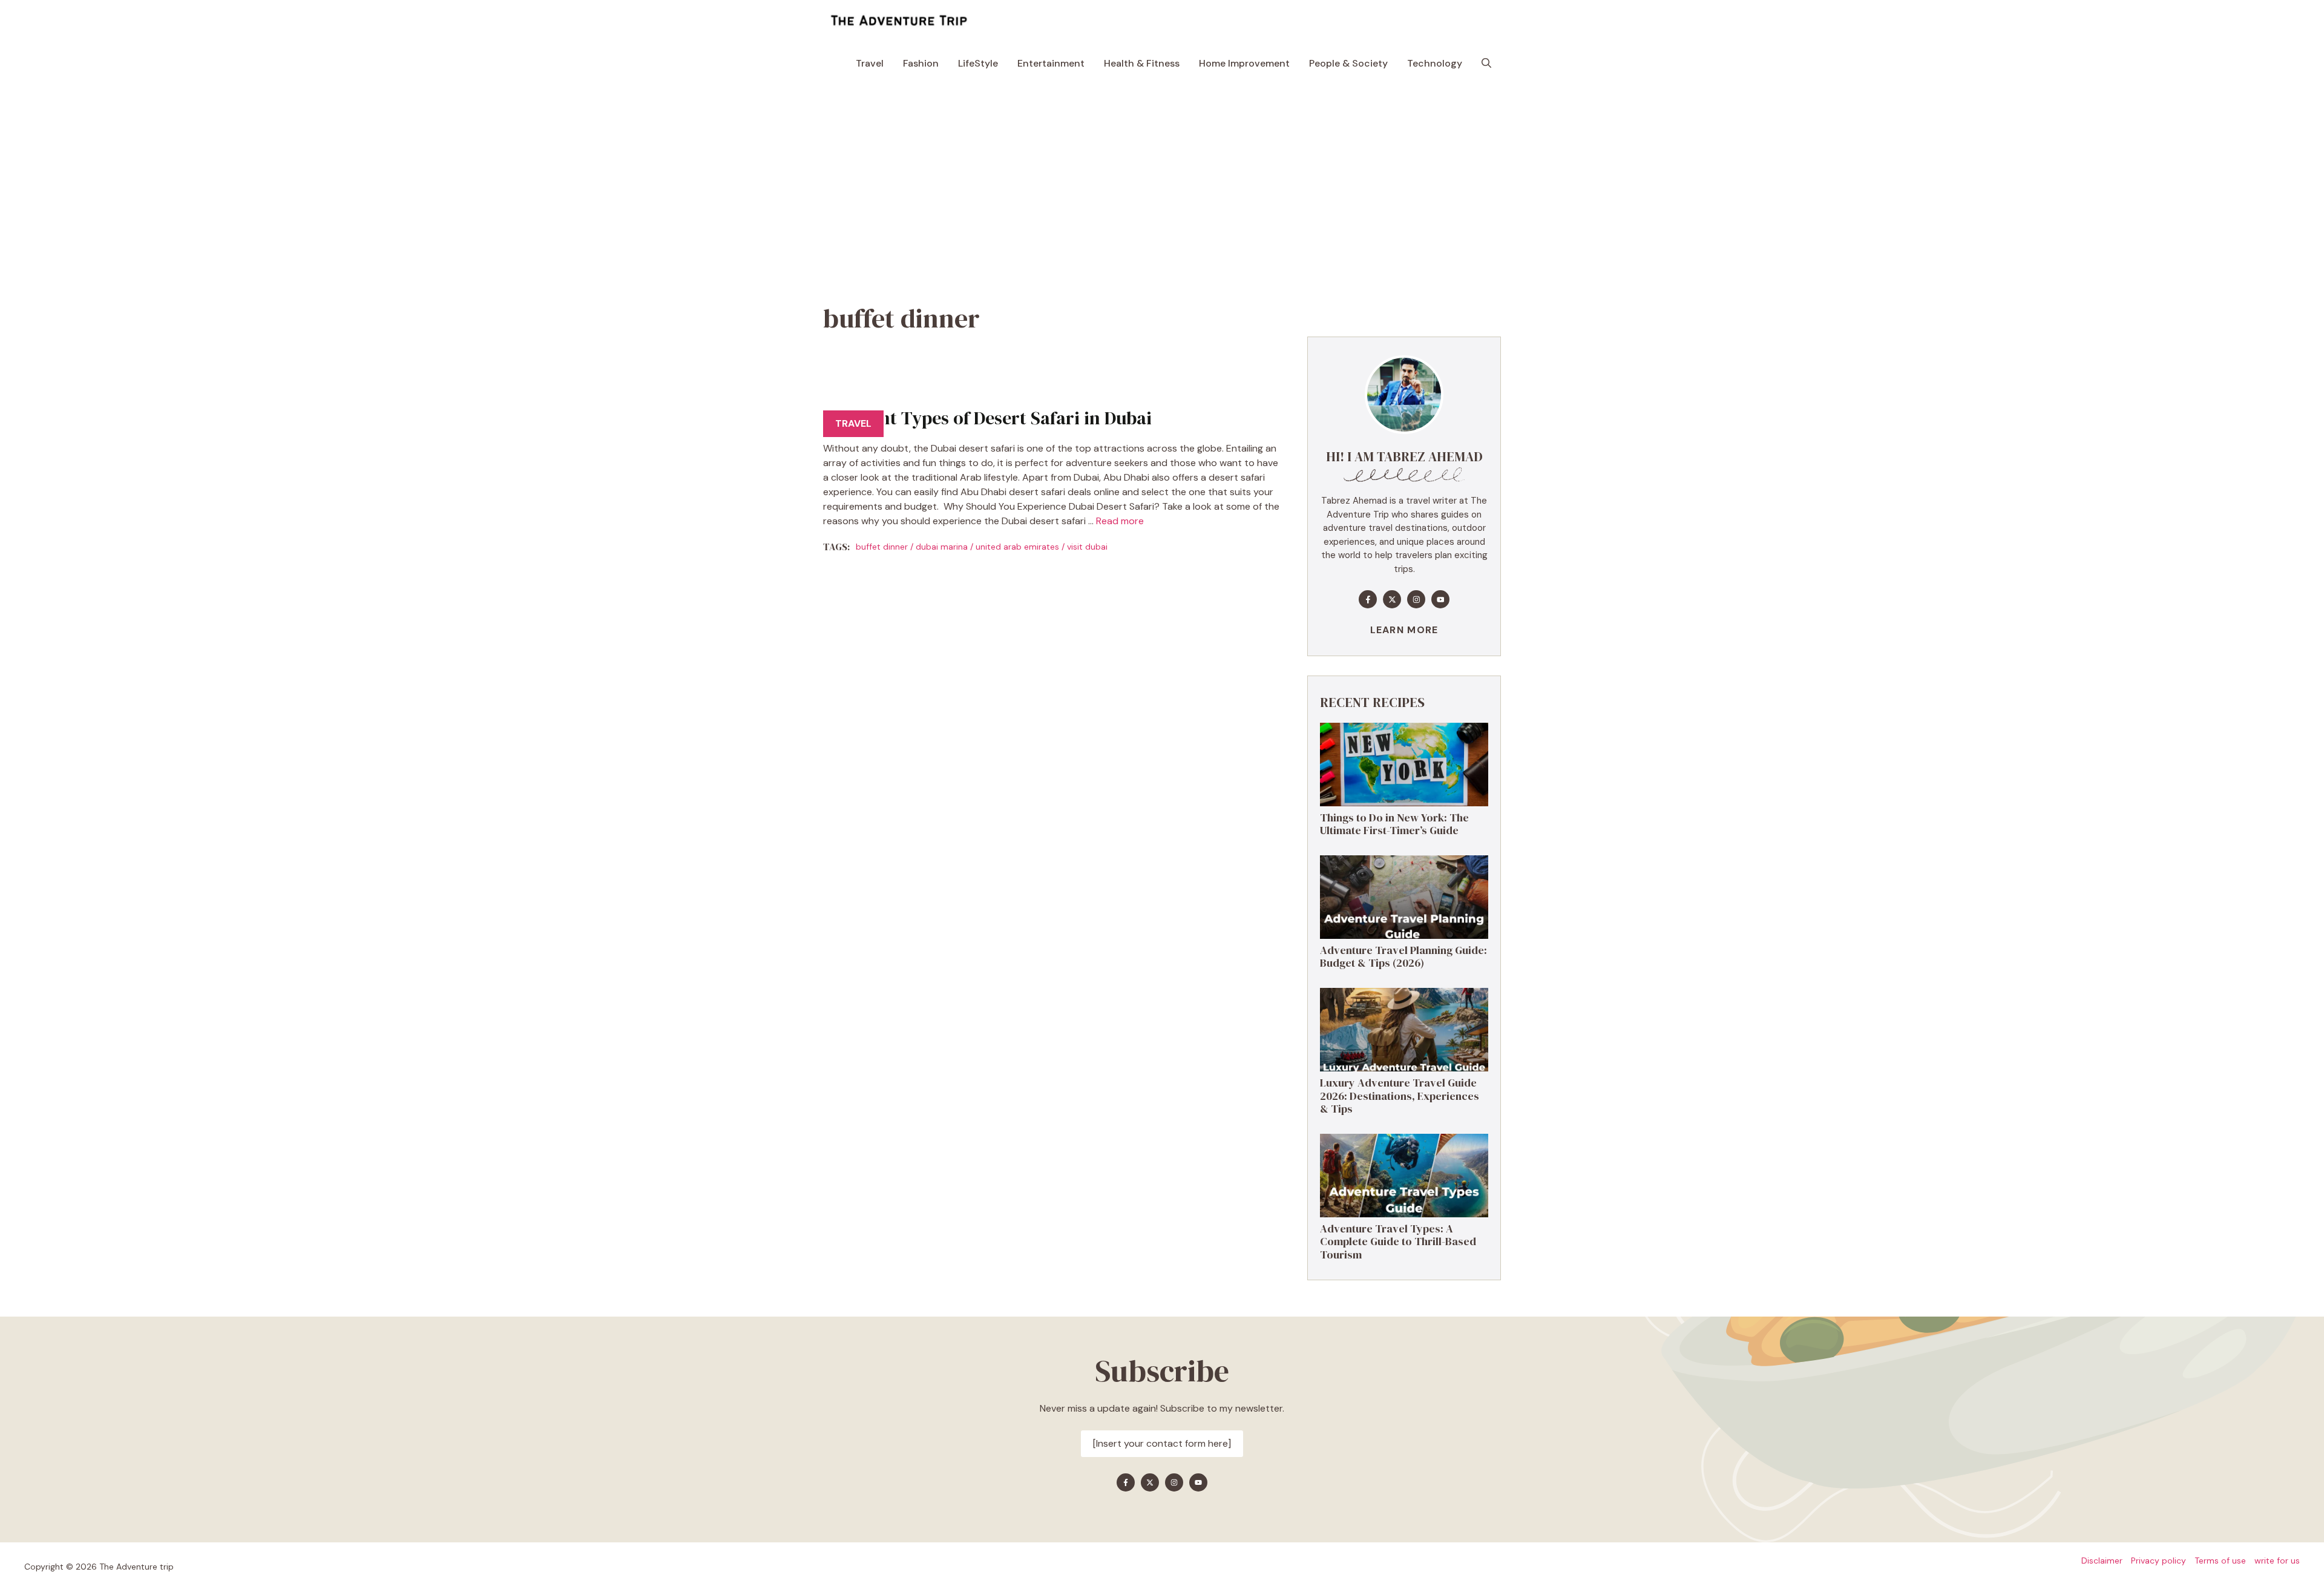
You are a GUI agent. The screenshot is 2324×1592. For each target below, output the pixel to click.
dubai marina (942, 547)
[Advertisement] (1162, 176)
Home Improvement (1244, 63)
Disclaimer (2102, 1561)
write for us (2277, 1561)
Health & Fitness (1142, 63)
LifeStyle (978, 63)
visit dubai (1087, 547)
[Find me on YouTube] (1440, 599)
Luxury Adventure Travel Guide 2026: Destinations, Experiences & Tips (1400, 1096)
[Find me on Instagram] (1416, 599)
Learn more (1404, 630)
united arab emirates (1017, 547)
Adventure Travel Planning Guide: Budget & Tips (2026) (1403, 957)
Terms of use (2220, 1561)
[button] (1486, 64)
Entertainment (1051, 63)
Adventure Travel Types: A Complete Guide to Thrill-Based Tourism (1398, 1242)
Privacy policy (2158, 1561)
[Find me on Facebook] (1368, 599)
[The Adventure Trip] (899, 21)
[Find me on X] (1392, 599)
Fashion (921, 63)
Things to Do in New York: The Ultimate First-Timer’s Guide (1394, 824)
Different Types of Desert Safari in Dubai (987, 418)
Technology (1435, 63)
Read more (1120, 521)
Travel (870, 63)
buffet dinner (882, 547)
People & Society (1348, 63)
